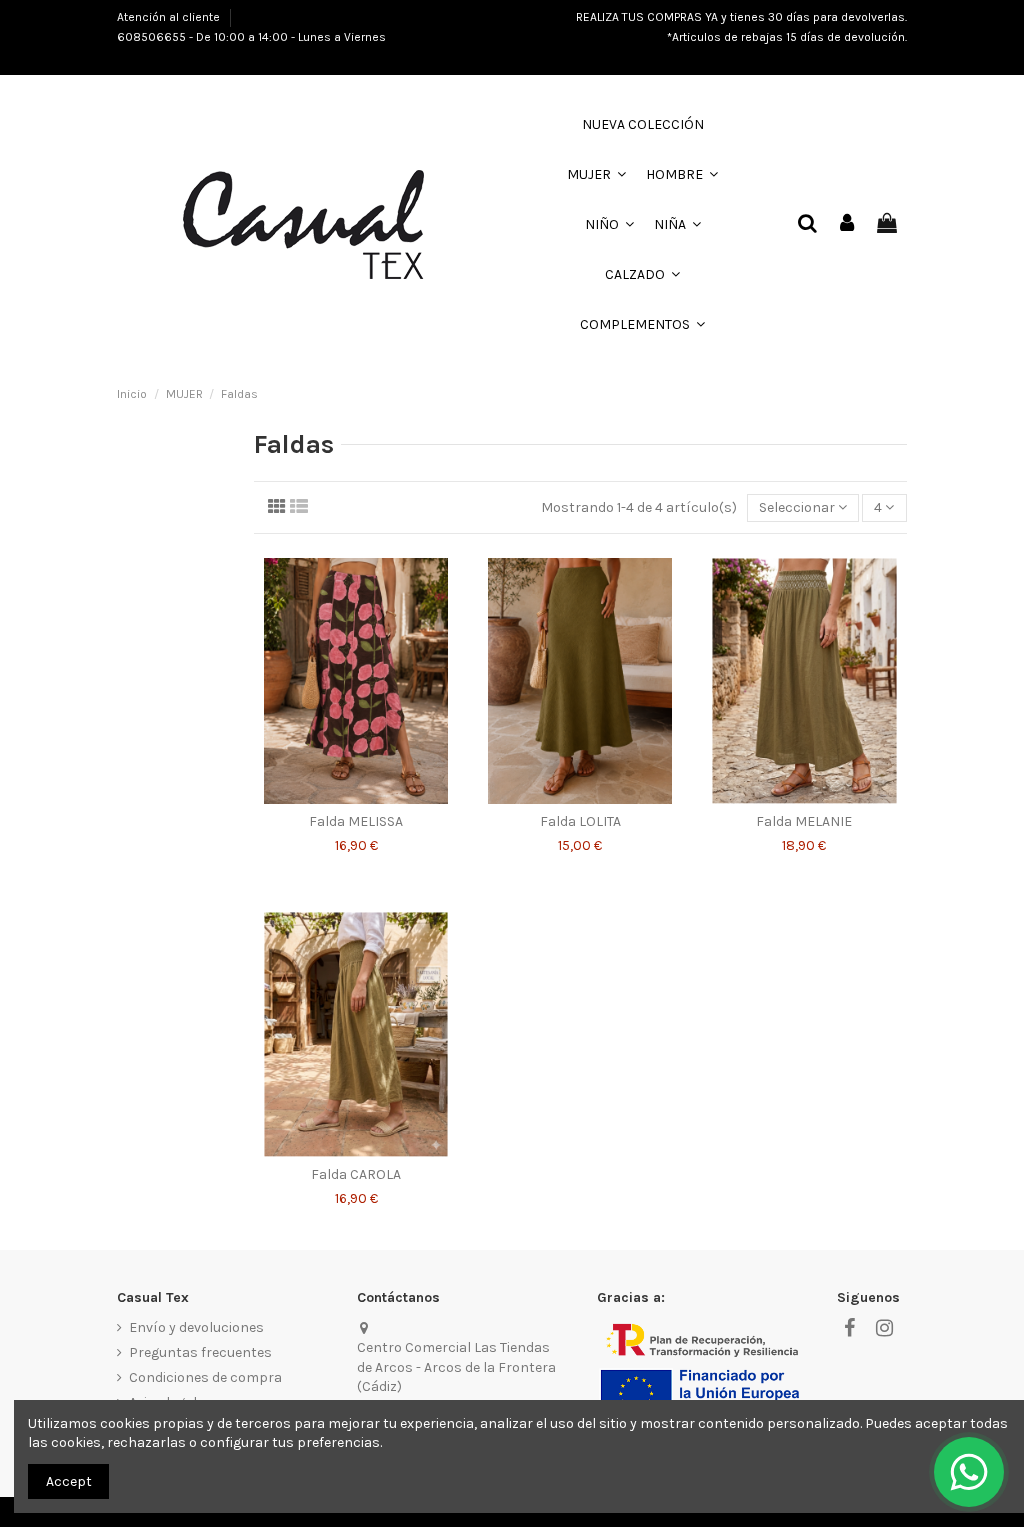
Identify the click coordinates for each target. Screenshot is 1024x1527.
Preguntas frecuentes (200, 1352)
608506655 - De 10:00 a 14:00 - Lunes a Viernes (251, 37)
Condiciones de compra (205, 1377)
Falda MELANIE (804, 821)
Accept (69, 1481)
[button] (596, 175)
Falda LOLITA (580, 821)
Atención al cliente (170, 17)
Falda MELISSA (356, 821)
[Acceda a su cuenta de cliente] (847, 224)
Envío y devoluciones (196, 1327)
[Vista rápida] (356, 797)
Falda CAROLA (356, 1174)
